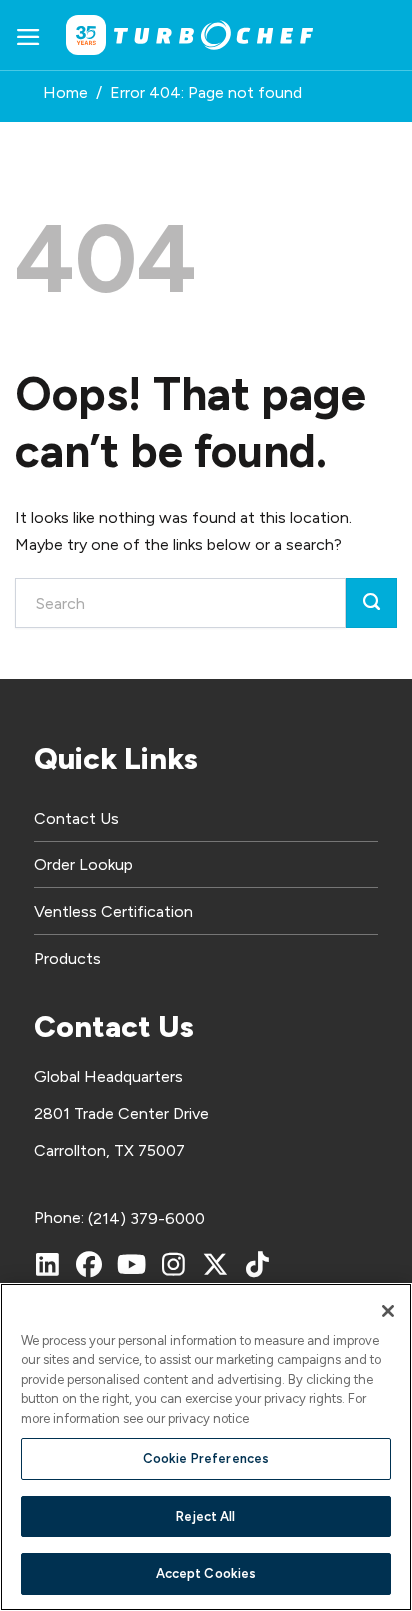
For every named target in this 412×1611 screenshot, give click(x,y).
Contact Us (76, 818)
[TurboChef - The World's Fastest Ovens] (214, 35)
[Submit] (371, 603)
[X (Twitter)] (215, 1264)
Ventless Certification (113, 911)
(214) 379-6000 (146, 1218)
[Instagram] (173, 1264)
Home (65, 92)
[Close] (388, 1311)
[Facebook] (89, 1264)
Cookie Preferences (206, 1458)
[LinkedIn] (47, 1264)
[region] (206, 1447)
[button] (28, 35)
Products (67, 958)
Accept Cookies (206, 1573)
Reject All (205, 1516)
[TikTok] (257, 1264)
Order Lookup (83, 864)
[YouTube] (131, 1264)
